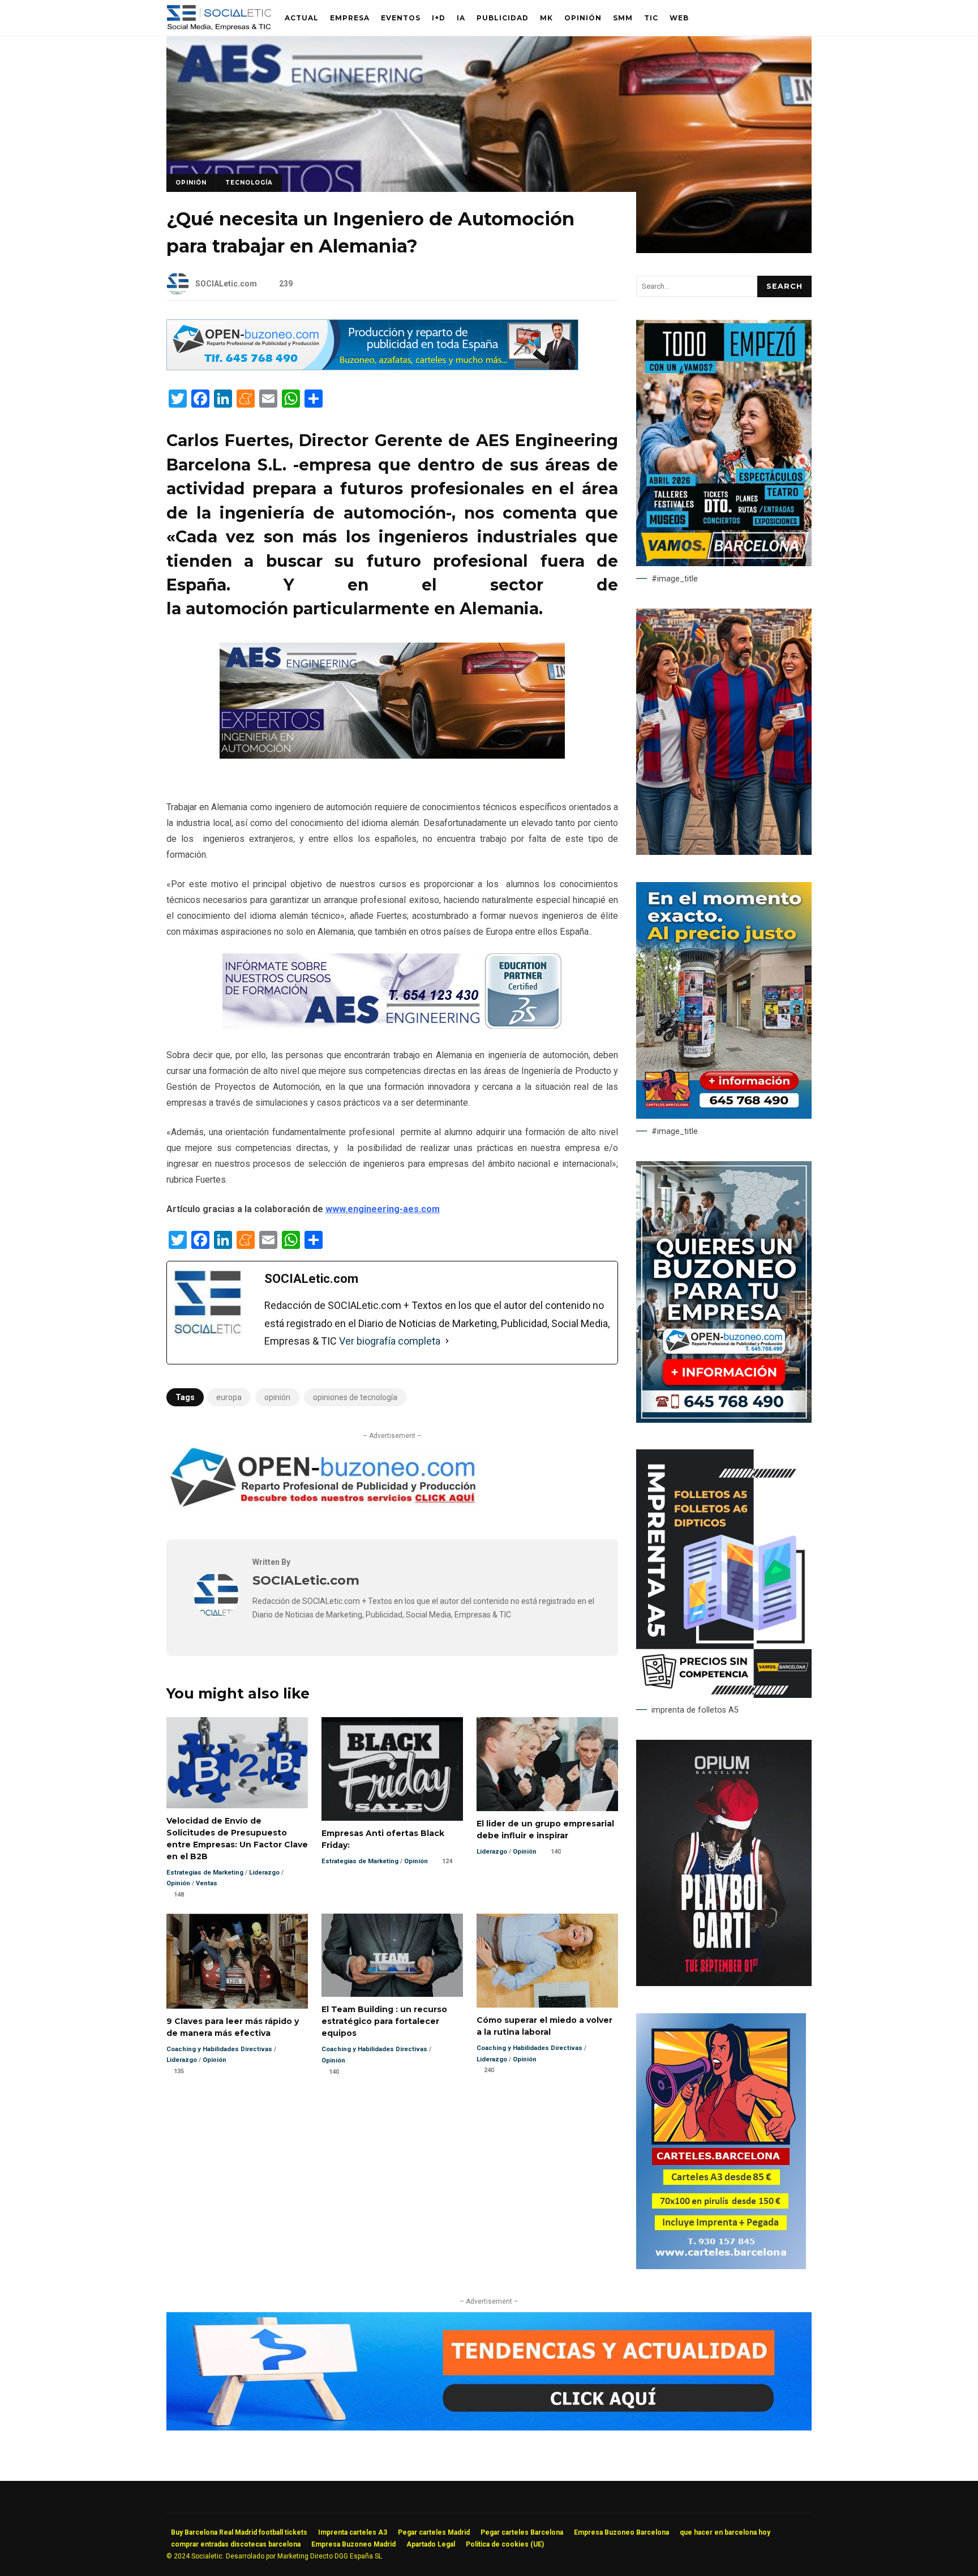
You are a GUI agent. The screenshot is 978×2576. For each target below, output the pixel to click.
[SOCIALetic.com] (216, 1614)
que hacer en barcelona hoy (725, 2532)
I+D (439, 18)
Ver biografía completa (390, 1341)
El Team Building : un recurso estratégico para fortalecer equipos (392, 1955)
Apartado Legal (431, 2544)
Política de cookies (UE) (505, 2544)
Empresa (350, 18)
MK (546, 18)
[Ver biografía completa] (447, 1341)
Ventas (207, 1883)
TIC (651, 18)
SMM (623, 18)
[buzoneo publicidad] (372, 367)
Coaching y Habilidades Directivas (219, 2049)
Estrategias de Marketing (205, 1873)
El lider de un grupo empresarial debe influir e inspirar (547, 1764)
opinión (277, 1397)
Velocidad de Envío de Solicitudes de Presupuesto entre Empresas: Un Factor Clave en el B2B (237, 1763)
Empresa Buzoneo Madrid (353, 2544)
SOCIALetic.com (226, 284)
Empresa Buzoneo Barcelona (621, 2532)
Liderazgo (264, 1873)
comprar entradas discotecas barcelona (236, 2544)
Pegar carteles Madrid (434, 2532)
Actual (302, 18)
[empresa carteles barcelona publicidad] (721, 2266)
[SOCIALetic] (219, 21)
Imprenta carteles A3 (353, 2532)
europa (229, 1397)
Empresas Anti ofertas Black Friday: (392, 1769)
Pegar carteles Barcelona (522, 2532)
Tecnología (249, 183)
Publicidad (503, 18)
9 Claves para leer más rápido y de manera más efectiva (237, 1961)
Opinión (583, 18)
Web (679, 18)
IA (461, 18)
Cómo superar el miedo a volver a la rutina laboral (547, 1961)
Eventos (401, 18)
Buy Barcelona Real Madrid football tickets (239, 2532)
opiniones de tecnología (355, 1397)
